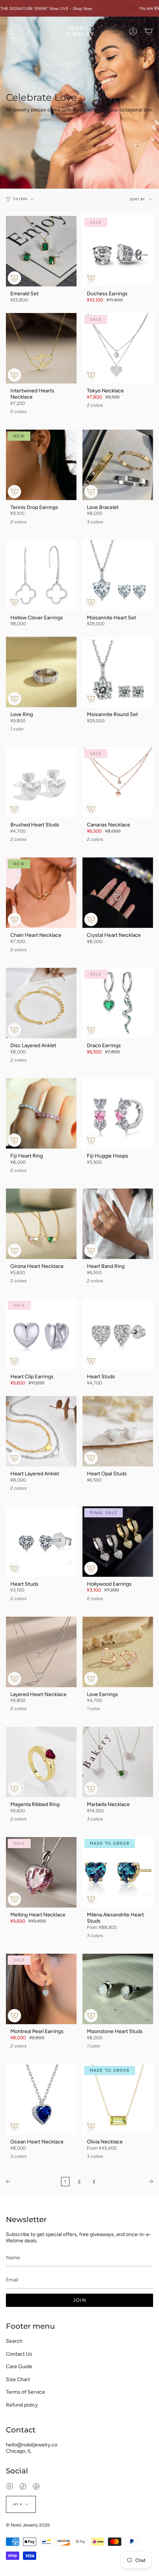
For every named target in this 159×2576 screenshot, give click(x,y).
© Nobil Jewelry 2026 (28, 2525)
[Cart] (149, 31)
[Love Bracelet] (118, 465)
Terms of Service (26, 2392)
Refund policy (22, 2405)
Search (14, 2341)
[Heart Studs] (118, 1334)
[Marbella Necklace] (118, 1762)
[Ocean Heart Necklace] (41, 2099)
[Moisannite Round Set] (118, 672)
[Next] (129, 2181)
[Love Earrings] (118, 1652)
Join (79, 2300)
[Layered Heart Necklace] (41, 1652)
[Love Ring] (41, 672)
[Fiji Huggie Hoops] (118, 1113)
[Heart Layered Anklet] (41, 1431)
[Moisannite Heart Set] (118, 575)
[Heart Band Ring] (118, 1224)
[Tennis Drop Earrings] (41, 465)
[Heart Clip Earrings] (41, 1334)
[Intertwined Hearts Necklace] (41, 348)
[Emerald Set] (41, 251)
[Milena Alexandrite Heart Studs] (118, 1872)
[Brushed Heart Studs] (41, 782)
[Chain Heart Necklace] (41, 893)
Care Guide (19, 2367)
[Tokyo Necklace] (118, 348)
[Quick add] (14, 278)
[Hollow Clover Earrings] (41, 575)
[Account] (133, 31)
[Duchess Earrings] (118, 251)
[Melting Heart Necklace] (41, 1872)
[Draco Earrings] (118, 1003)
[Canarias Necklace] (118, 782)
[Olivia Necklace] (118, 2099)
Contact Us (19, 2354)
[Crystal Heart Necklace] (118, 893)
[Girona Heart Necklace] (41, 1224)
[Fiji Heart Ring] (41, 1113)
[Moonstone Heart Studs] (118, 1989)
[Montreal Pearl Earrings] (41, 1989)
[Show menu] (10, 31)
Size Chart (18, 2379)
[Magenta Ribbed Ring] (41, 1762)
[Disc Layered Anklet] (41, 1003)
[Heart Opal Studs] (118, 1431)
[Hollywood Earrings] (118, 1542)
